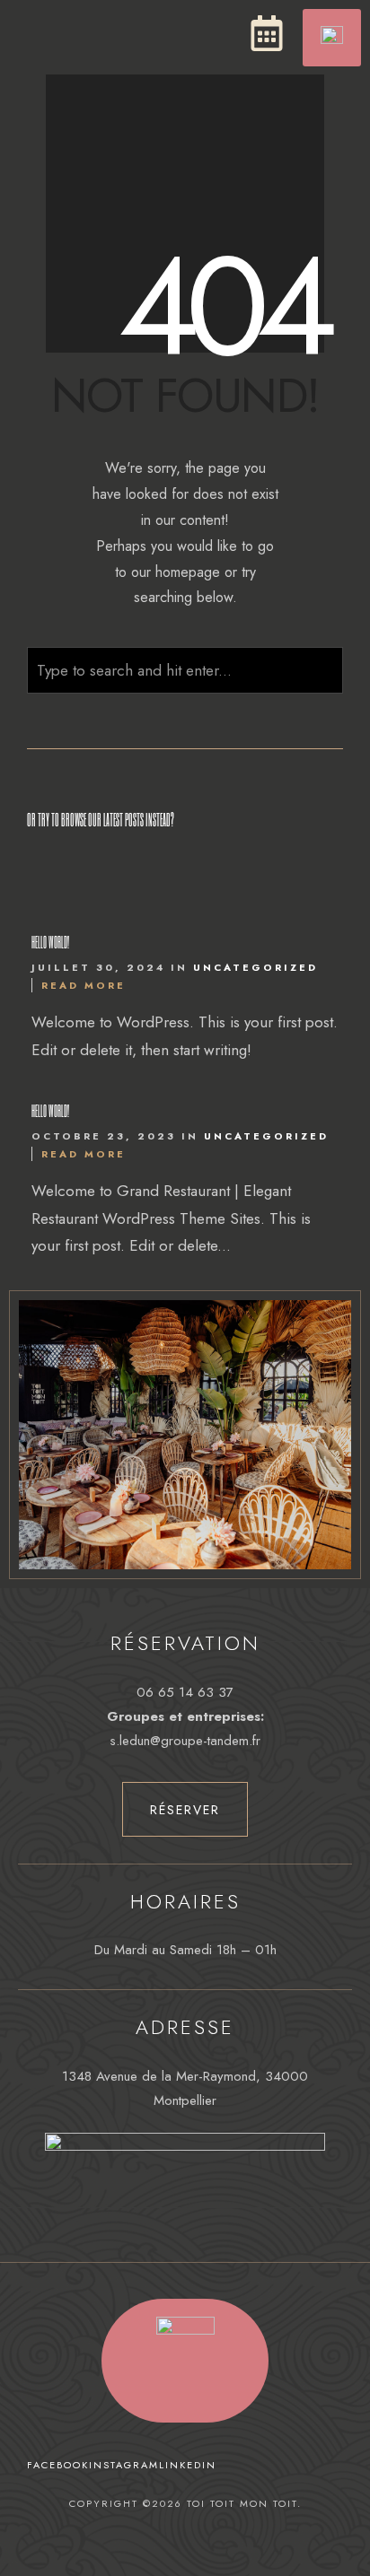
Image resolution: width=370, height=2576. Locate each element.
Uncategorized (255, 967)
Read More (84, 985)
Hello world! (50, 942)
